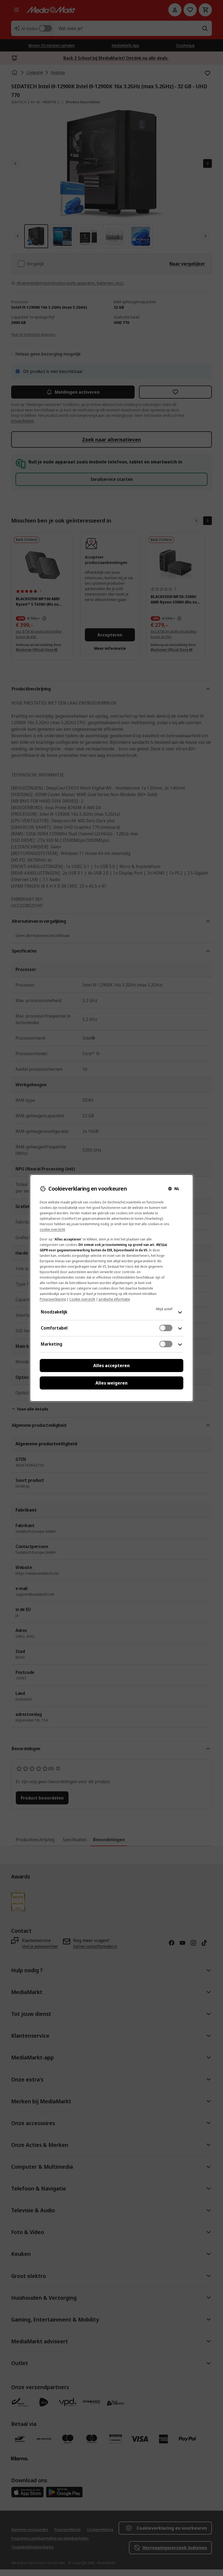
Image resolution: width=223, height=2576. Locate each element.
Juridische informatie (114, 1299)
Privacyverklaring (53, 1299)
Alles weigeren (112, 1383)
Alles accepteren (112, 1366)
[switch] (166, 1328)
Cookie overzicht (82, 1299)
